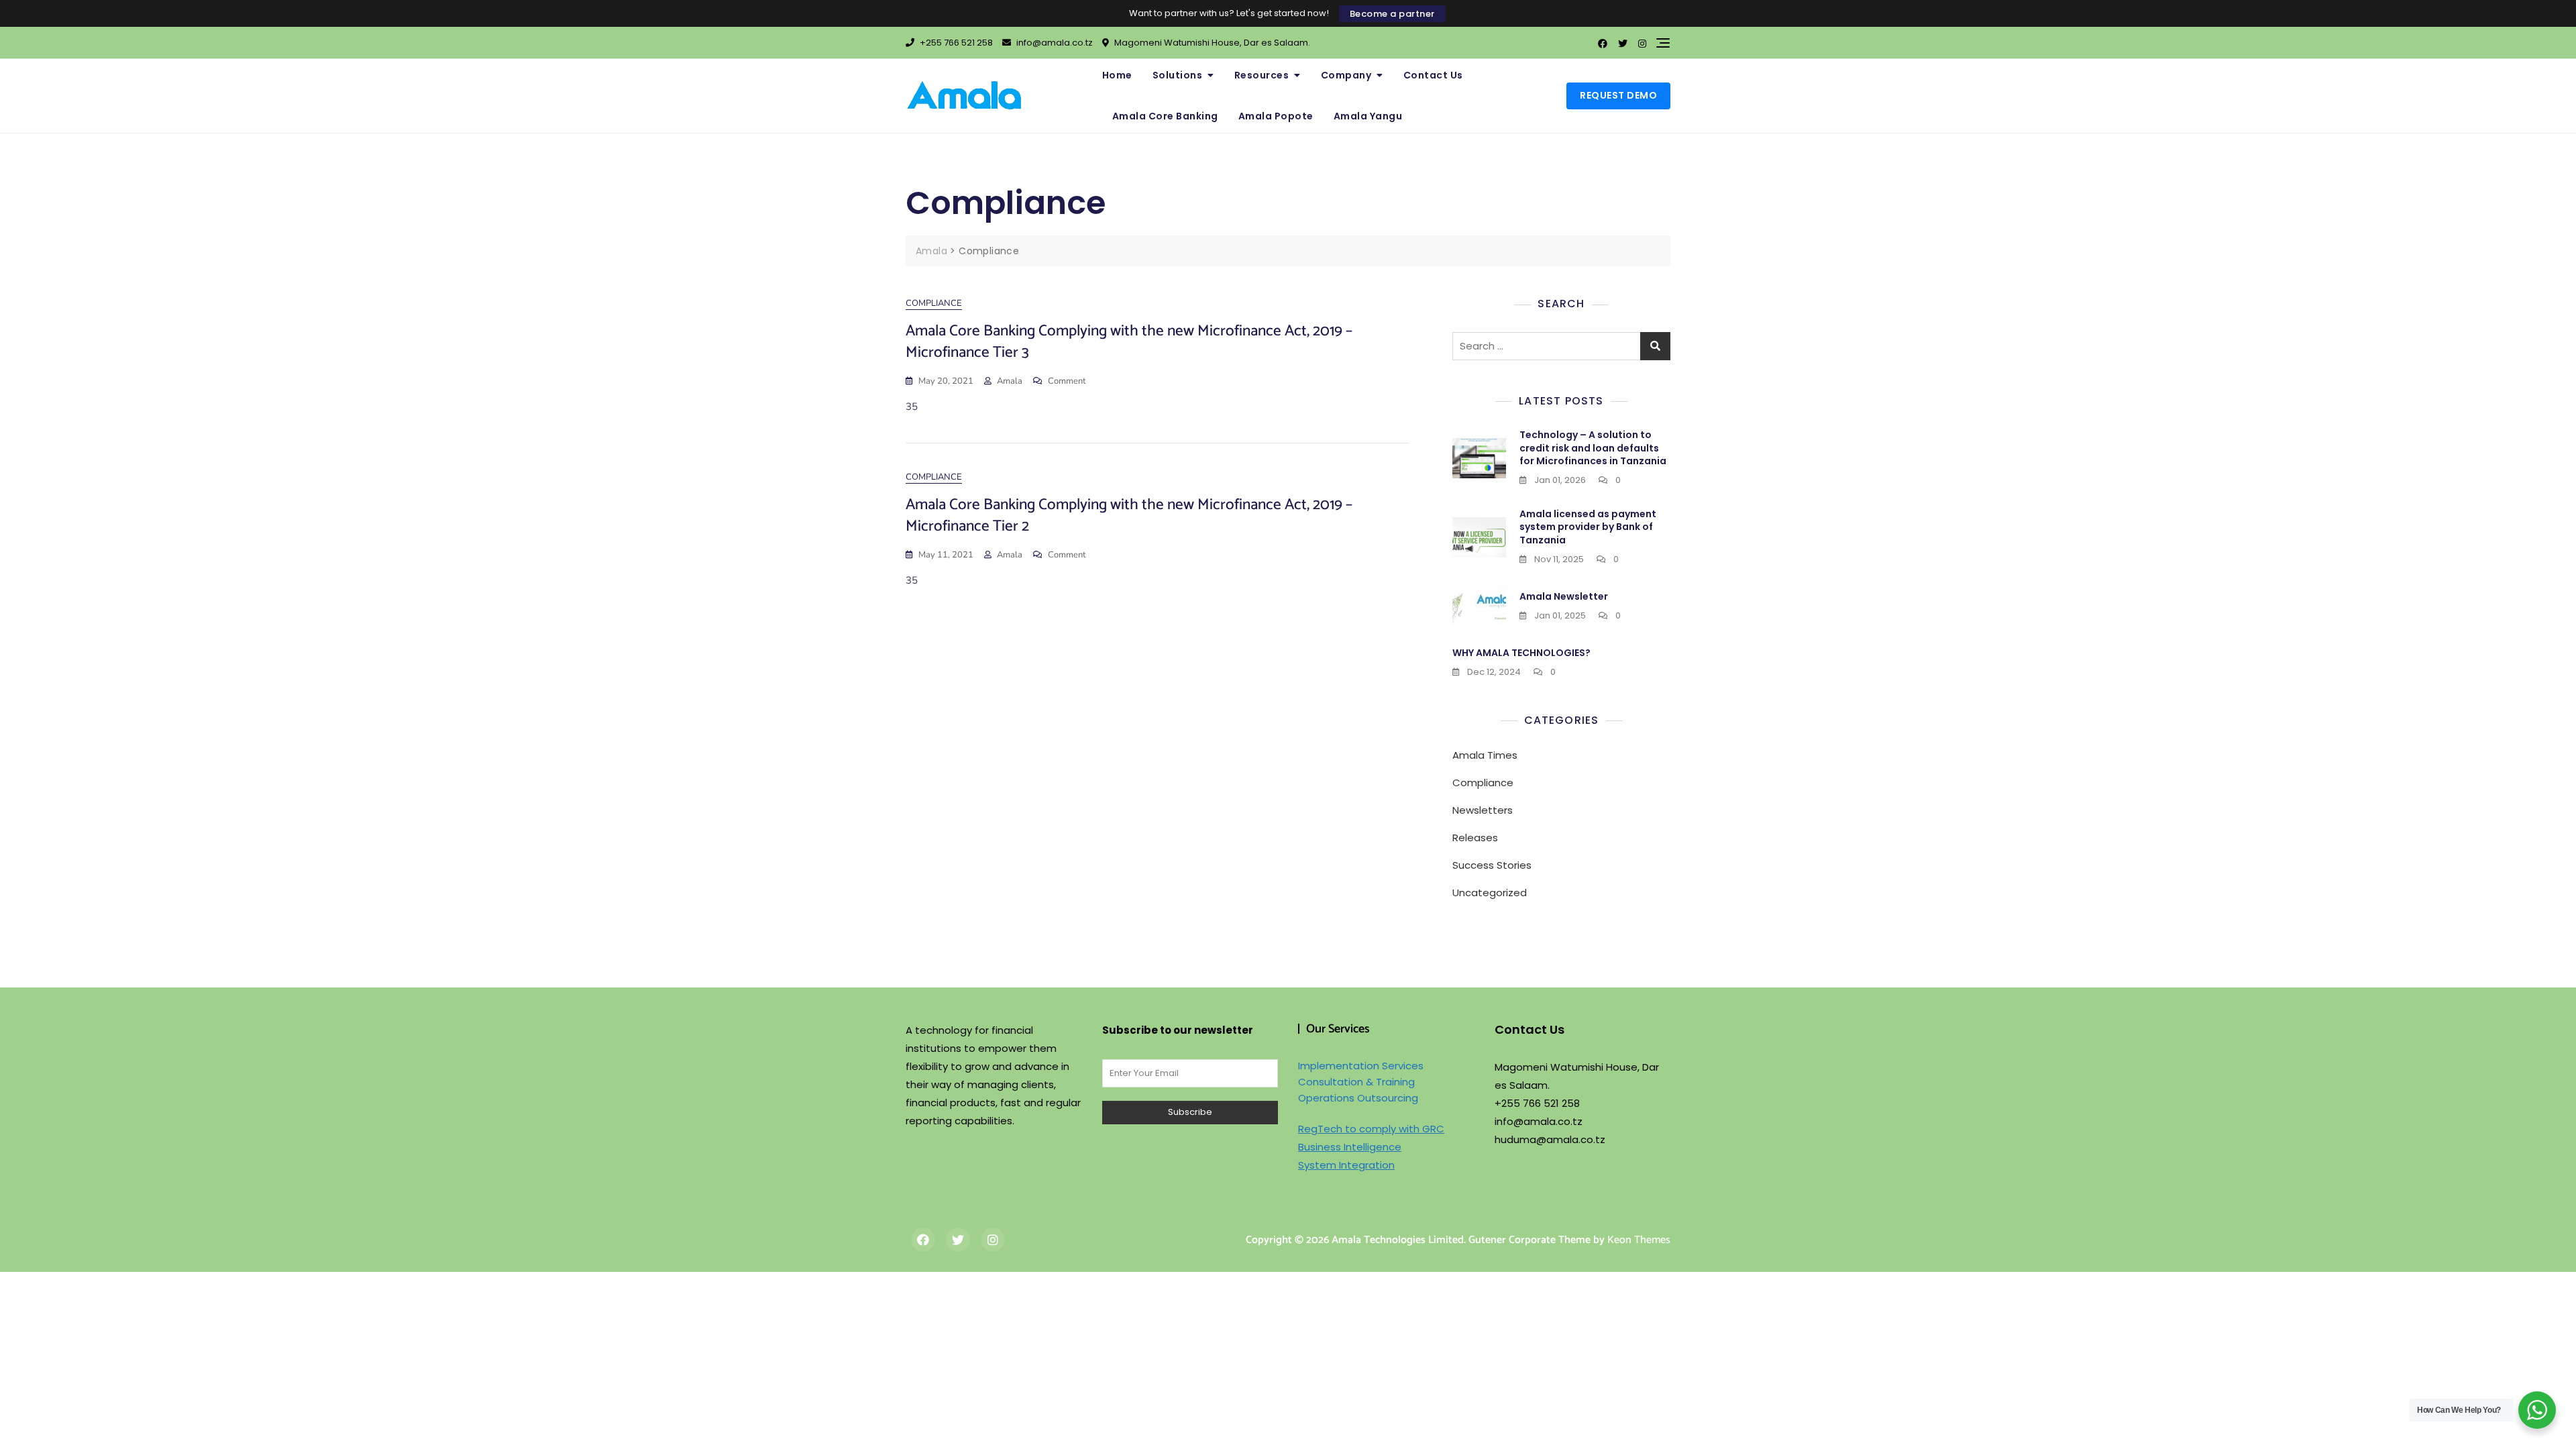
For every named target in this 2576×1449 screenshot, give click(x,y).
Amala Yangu (1368, 116)
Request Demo (1618, 95)
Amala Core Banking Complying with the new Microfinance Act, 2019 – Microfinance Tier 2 (1129, 516)
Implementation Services (1361, 1066)
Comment (1067, 381)
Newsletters (1483, 810)
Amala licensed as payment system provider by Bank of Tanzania (1588, 527)
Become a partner (1392, 14)
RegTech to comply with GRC (1371, 1129)
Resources (1262, 75)
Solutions (1178, 75)
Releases (1475, 838)
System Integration (1346, 1165)
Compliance (934, 303)
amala (1010, 381)
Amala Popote (1276, 116)
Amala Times (1485, 755)
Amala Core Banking (1165, 116)
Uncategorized (1490, 893)
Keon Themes (1639, 1240)
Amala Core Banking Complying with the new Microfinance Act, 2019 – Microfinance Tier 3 (1129, 342)
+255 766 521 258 (955, 43)
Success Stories (1492, 865)
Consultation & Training (1356, 1082)
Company (1346, 75)
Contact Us (1433, 75)
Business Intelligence (1350, 1147)
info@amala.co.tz (1054, 43)
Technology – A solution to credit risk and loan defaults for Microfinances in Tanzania (1593, 448)
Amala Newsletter (1564, 596)
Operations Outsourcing (1358, 1098)
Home (1117, 75)
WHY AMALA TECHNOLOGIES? (1521, 653)
